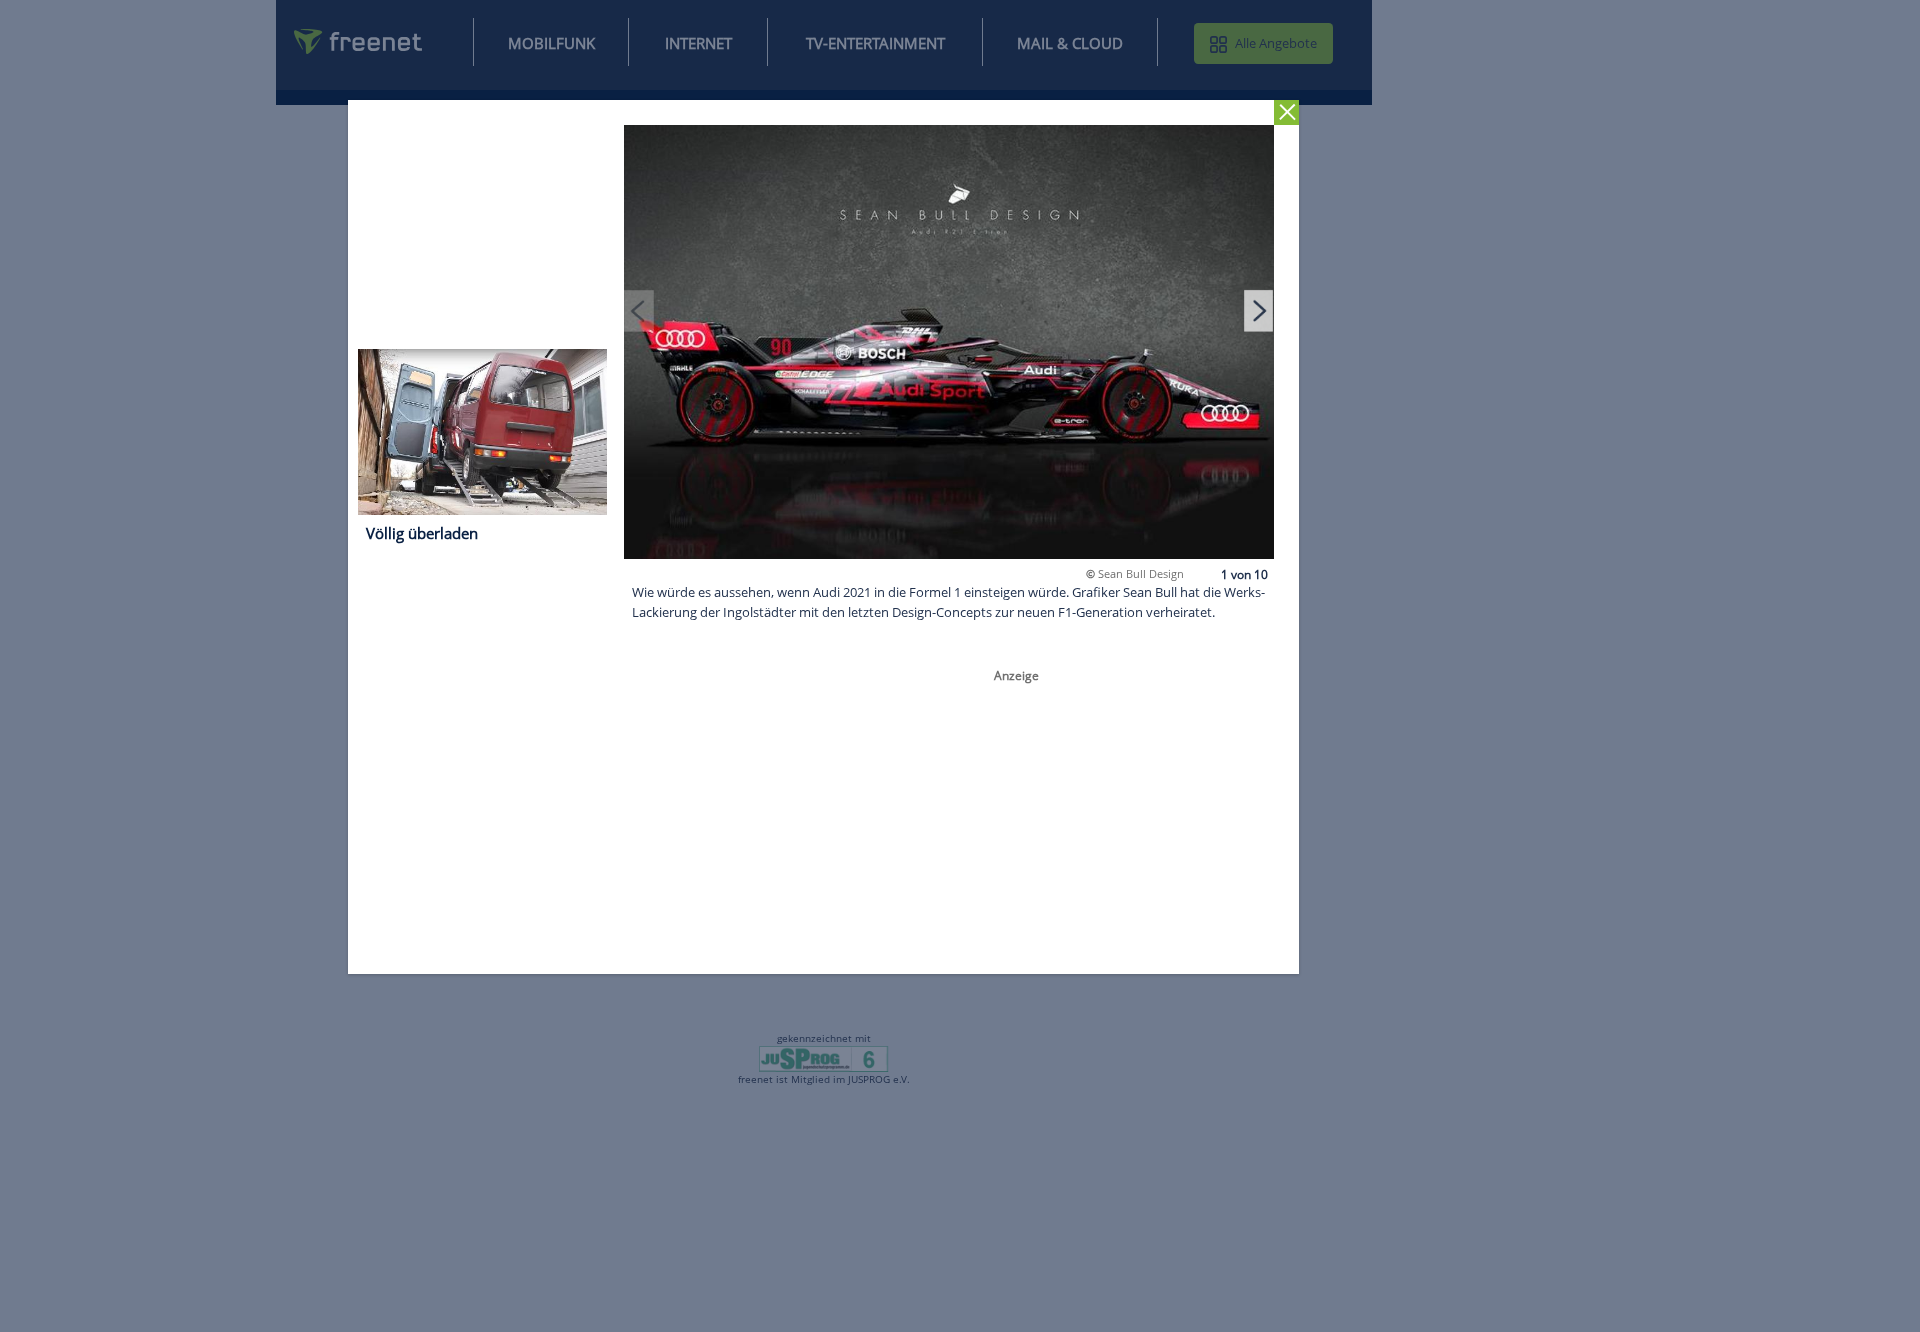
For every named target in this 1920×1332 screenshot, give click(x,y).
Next (1259, 310)
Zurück (1287, 112)
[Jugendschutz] (823, 1058)
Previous (640, 310)
